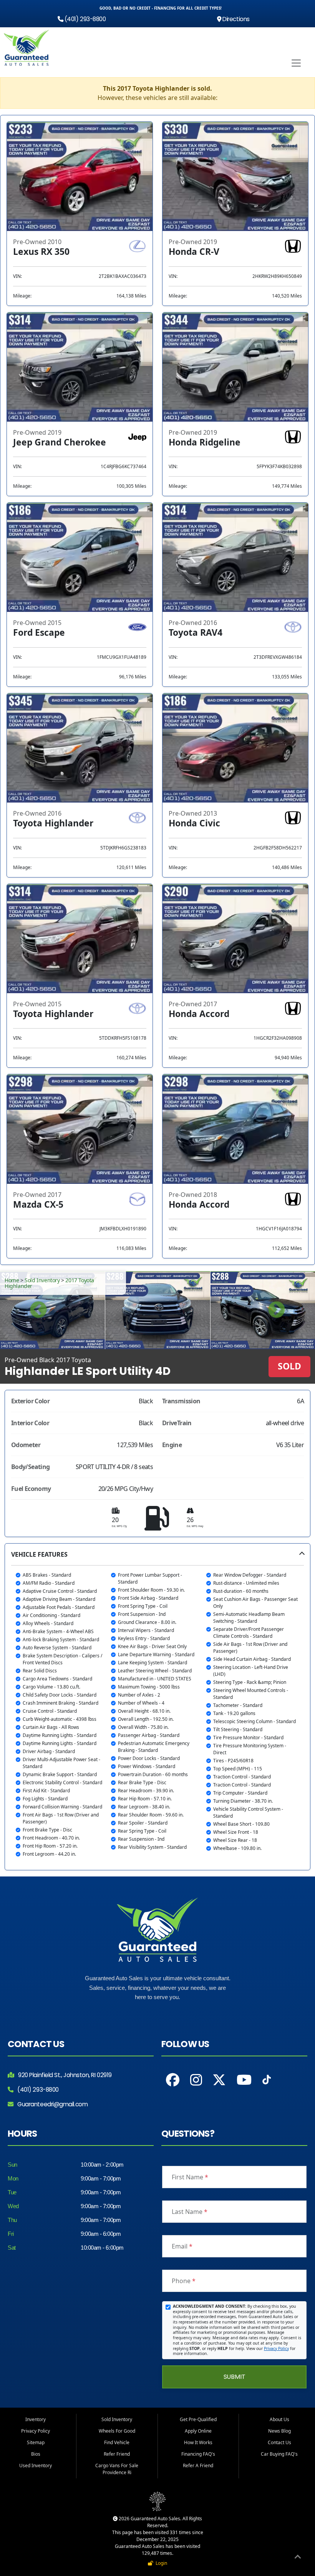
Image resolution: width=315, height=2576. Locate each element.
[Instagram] (196, 2080)
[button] (157, 1707)
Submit (235, 2377)
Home (12, 1280)
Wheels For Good (117, 2431)
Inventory (36, 2419)
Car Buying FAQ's (279, 2454)
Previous (38, 1310)
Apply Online (198, 2431)
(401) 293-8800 (84, 19)
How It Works (198, 2442)
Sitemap (36, 2442)
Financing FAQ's (198, 2454)
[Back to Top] (298, 2558)
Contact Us (279, 2442)
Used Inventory (36, 2465)
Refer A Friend (198, 2465)
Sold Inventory (42, 1280)
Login (160, 2563)
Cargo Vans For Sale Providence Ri (117, 2469)
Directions (235, 19)
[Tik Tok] (267, 2082)
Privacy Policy (276, 2348)
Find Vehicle (117, 2442)
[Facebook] (173, 2080)
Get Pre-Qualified (198, 2419)
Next (277, 1310)
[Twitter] (219, 2080)
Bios (36, 2454)
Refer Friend (117, 2454)
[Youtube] (244, 2080)
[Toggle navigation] (296, 63)
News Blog (279, 2431)
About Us (279, 2419)
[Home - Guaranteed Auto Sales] (27, 48)
